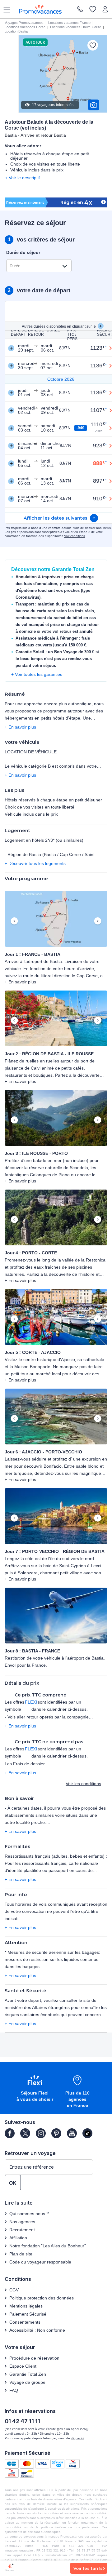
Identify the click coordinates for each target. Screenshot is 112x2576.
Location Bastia (16, 31)
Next (98, 921)
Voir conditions (75, 536)
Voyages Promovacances (24, 23)
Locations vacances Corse (25, 27)
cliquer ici (77, 2438)
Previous (14, 921)
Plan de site (21, 2254)
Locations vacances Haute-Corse (76, 27)
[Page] (10, 2133)
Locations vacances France (69, 23)
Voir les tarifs (88, 2568)
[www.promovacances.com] (40, 9)
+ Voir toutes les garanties (37, 674)
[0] (93, 10)
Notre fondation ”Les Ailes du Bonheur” (48, 2246)
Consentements (25, 2322)
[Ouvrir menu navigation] (5, 9)
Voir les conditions (83, 1784)
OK (13, 2183)
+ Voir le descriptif (22, 178)
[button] (56, 919)
